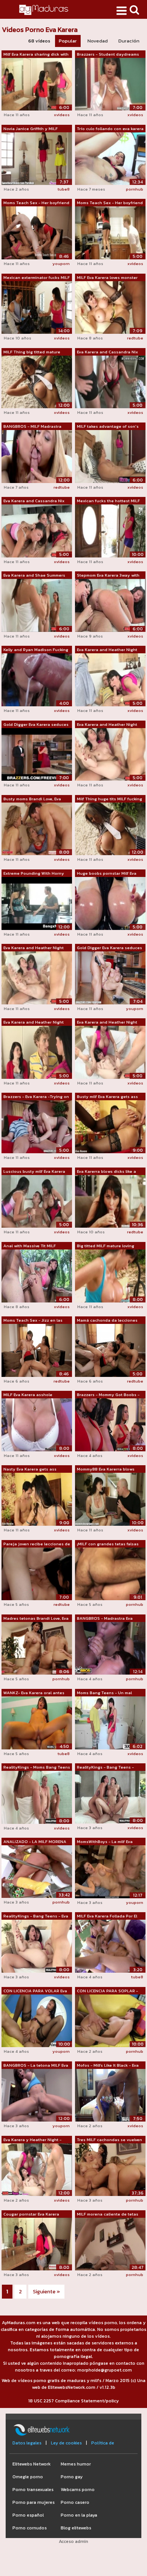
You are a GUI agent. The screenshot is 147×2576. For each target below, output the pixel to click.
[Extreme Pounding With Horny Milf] (37, 903)
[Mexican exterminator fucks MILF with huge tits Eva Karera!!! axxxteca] (37, 307)
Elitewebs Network (31, 2464)
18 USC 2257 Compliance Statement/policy (73, 2401)
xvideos (62, 115)
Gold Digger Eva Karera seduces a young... (36, 725)
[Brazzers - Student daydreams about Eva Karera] (110, 84)
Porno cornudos (30, 2528)
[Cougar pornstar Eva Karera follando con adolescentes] (37, 2244)
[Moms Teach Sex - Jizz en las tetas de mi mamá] (37, 1350)
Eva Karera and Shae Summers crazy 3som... (34, 575)
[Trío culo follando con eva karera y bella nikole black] (110, 158)
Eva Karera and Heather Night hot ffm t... (107, 725)
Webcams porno (78, 2490)
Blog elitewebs (76, 2528)
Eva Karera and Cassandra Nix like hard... (107, 352)
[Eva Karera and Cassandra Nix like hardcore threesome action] (110, 382)
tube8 (64, 189)
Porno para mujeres (34, 2502)
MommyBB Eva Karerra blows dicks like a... (106, 1469)
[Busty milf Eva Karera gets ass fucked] (110, 1127)
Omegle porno (28, 2477)
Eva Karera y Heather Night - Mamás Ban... (32, 2140)
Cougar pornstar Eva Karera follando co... (31, 2214)
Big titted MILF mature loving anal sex (106, 1246)
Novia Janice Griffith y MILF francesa (31, 129)
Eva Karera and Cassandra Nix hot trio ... (34, 501)
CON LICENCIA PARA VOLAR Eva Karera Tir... (35, 1991)
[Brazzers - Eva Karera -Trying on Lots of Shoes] (37, 1127)
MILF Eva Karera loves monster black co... (107, 278)
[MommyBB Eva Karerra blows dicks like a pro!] (110, 1499)
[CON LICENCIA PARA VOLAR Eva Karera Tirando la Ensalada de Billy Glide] (37, 2020)
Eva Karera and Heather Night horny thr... (34, 1022)
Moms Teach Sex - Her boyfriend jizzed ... (36, 203)
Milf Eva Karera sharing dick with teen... (36, 55)
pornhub (135, 189)
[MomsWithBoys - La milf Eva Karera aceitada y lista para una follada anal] (110, 1871)
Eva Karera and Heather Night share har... (107, 650)
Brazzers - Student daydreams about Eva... (108, 55)
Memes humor (76, 2464)
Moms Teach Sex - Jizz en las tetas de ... (33, 1321)
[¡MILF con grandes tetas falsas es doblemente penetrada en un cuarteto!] (110, 1573)
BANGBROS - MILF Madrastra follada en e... (32, 427)
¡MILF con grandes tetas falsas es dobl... (108, 1544)
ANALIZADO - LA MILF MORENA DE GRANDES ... (35, 1842)
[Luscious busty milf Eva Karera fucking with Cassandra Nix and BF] (37, 1201)
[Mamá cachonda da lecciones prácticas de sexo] (110, 1350)
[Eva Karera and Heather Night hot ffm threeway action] (110, 754)
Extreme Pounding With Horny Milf (34, 874)
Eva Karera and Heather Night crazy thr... (107, 1022)
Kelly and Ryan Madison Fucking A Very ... (36, 650)
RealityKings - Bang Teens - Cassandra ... (105, 1767)
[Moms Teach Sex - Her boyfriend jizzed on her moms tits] (110, 233)
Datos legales (27, 2443)
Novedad (98, 41)
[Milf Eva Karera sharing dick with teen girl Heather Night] (37, 84)
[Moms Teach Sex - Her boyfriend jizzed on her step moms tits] (37, 233)
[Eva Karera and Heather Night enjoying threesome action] (37, 977)
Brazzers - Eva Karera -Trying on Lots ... (36, 1097)
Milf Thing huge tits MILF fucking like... (109, 799)
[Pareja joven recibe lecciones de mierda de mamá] (37, 1573)
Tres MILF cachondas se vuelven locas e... (109, 2140)
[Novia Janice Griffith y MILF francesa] (37, 158)
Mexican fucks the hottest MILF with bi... (108, 501)
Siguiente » (46, 2292)
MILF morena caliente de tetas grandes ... (108, 2214)
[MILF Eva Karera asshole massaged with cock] (37, 1424)
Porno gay (72, 2477)
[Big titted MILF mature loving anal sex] (110, 1275)
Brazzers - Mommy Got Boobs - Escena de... (108, 1395)
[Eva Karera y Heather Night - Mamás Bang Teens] (37, 2169)
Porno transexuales (33, 2490)
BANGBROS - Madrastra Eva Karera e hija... (105, 1619)
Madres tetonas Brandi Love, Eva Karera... (36, 1619)
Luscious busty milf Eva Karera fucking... (34, 1172)
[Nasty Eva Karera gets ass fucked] (37, 1499)
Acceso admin (73, 2541)
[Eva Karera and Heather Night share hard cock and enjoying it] (110, 680)
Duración (129, 41)
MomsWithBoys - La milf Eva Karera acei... (105, 1842)
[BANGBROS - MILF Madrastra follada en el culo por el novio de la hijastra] (37, 456)
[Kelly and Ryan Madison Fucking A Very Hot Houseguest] (37, 680)
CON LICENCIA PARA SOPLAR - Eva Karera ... (107, 1991)
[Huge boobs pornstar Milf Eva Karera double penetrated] (110, 903)
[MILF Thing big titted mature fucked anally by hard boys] (37, 382)
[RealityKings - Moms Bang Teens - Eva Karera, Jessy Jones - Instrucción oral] (37, 1797)
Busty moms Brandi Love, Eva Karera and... (32, 799)
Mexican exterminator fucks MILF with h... (37, 278)
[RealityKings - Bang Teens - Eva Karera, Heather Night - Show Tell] (37, 1946)
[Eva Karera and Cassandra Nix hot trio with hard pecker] (37, 530)
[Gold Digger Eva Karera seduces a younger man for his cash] (37, 754)
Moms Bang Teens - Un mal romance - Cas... (104, 1693)
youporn (61, 264)
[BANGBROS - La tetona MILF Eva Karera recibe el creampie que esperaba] (37, 2095)
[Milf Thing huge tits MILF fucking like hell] (110, 828)
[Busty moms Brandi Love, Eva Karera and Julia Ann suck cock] (37, 828)
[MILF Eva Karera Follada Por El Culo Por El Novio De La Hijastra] (110, 1946)
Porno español (28, 2515)
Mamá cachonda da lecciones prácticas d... (107, 1321)
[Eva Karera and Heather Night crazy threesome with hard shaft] (110, 1052)
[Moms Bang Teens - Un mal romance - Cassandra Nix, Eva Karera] (110, 1722)
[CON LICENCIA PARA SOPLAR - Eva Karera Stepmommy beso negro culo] (110, 2020)
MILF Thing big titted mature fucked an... (32, 352)
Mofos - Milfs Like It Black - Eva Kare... (108, 2066)
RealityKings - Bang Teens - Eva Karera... (36, 1916)
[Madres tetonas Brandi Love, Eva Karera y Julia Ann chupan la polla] (37, 1648)
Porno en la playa (79, 2515)
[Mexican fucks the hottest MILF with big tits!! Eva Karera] (110, 530)
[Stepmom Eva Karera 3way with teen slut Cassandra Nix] (110, 605)
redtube (135, 338)
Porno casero (75, 2502)
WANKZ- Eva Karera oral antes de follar (34, 1693)
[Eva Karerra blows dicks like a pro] (110, 1201)
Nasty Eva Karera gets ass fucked (30, 1469)
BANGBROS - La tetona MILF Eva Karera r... (36, 2066)
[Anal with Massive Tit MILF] (37, 1275)
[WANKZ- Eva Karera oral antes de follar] (37, 1722)
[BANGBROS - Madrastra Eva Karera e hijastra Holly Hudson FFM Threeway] (110, 1648)
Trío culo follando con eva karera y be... (110, 129)
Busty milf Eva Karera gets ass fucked (107, 1097)
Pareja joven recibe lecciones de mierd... (37, 1544)
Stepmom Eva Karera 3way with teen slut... (108, 575)
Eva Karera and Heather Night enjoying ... (34, 948)
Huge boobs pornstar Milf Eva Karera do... (107, 874)
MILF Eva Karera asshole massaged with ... (28, 1395)
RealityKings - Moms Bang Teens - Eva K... (37, 1767)
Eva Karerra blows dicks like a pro (106, 1172)
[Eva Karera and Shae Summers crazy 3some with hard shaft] (37, 605)
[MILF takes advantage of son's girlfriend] (110, 456)
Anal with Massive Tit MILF (30, 1246)
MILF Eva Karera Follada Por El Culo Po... (107, 1916)
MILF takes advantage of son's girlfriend (108, 427)
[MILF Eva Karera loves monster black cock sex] (110, 307)
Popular (68, 41)
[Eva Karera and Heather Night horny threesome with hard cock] (37, 1052)
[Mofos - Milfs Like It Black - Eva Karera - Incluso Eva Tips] (110, 2095)
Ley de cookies (66, 2443)
